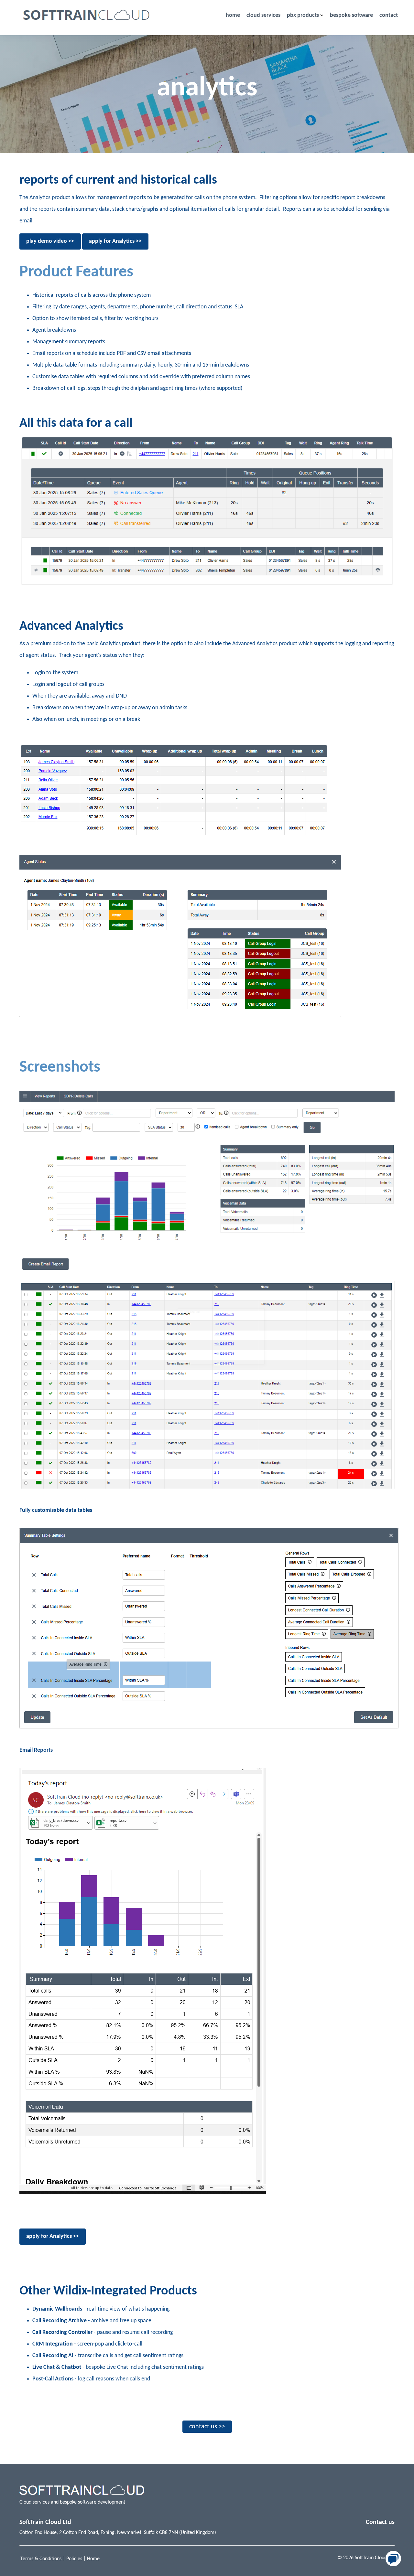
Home (93, 2559)
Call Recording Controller (62, 2332)
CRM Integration (53, 2344)
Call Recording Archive (60, 2321)
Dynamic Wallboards (57, 2309)
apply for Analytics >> (115, 241)
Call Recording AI (53, 2356)
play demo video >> (50, 241)
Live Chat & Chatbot (57, 2367)
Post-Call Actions (53, 2379)
